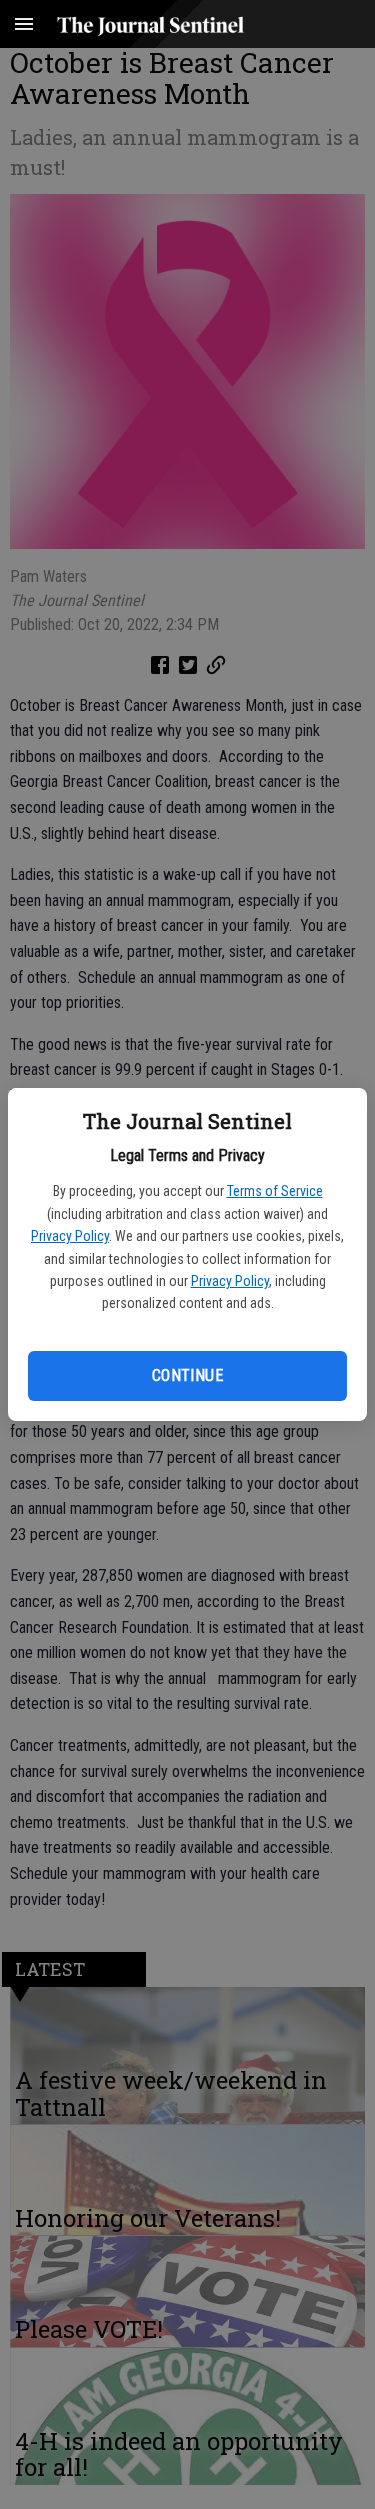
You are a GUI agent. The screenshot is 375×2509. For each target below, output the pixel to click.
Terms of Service (275, 1191)
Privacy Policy (70, 1236)
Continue (187, 1375)
